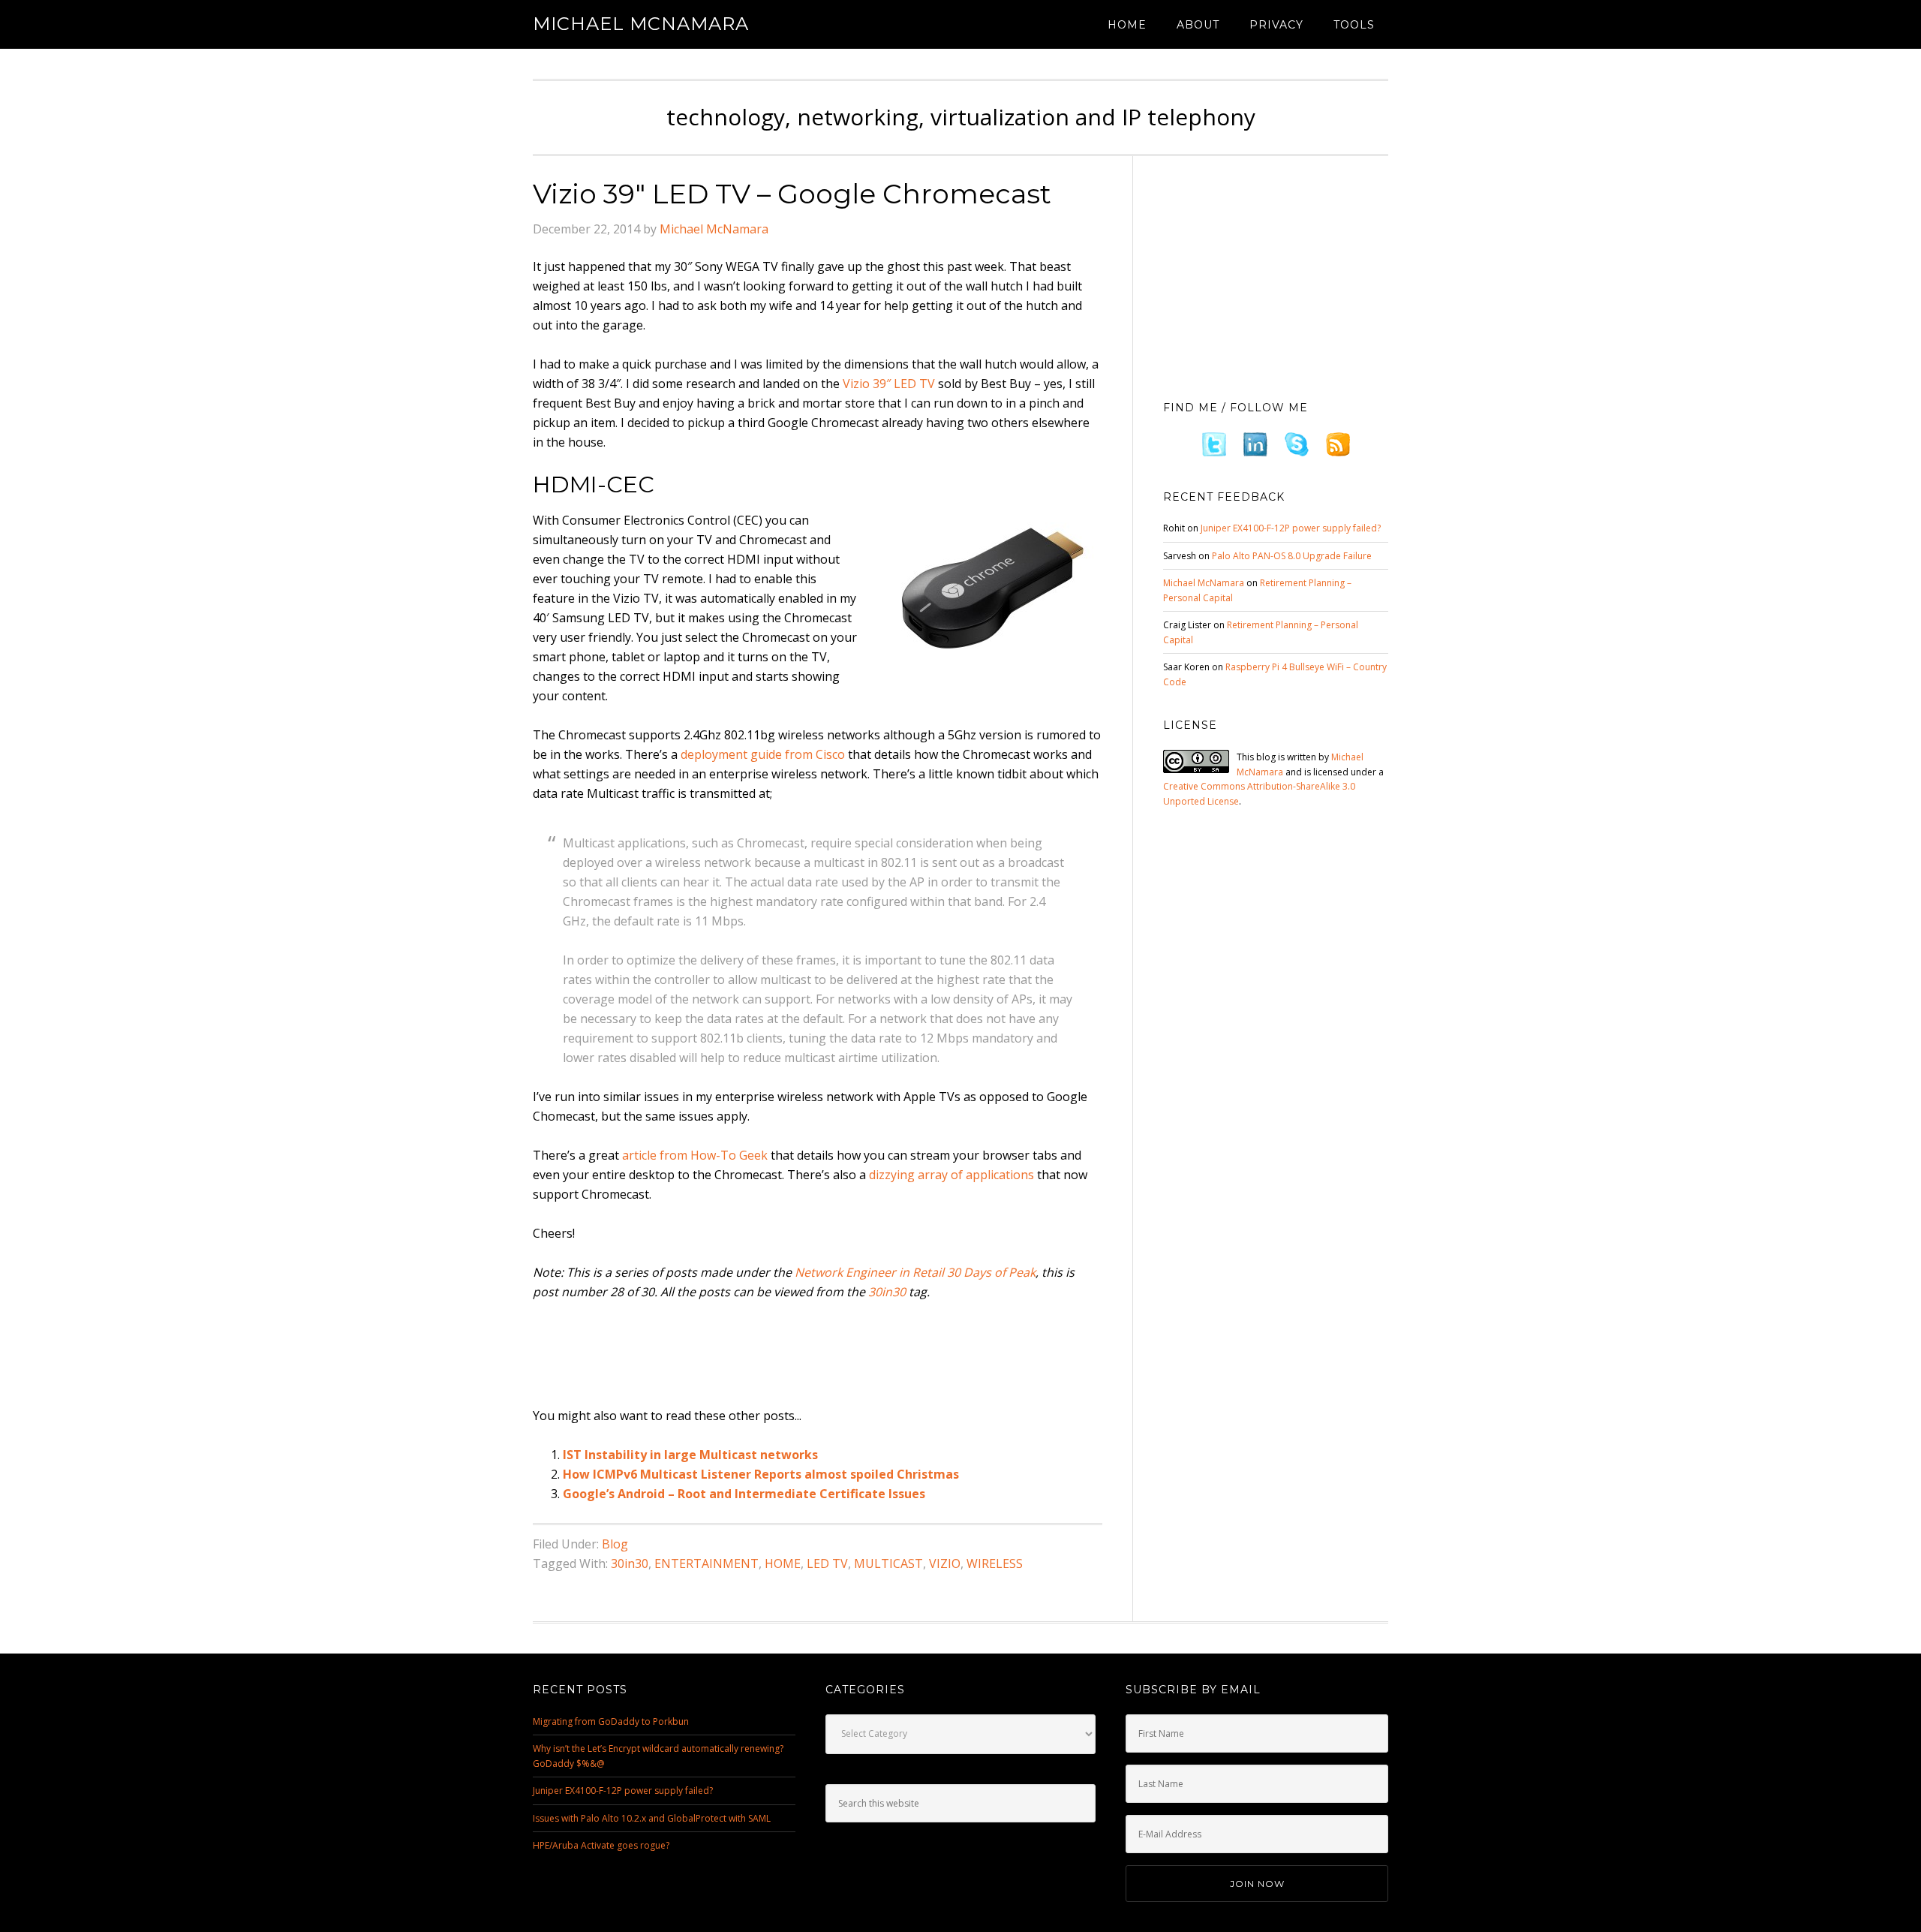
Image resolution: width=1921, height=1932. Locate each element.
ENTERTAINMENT (706, 1563)
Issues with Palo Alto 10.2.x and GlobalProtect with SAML (652, 1818)
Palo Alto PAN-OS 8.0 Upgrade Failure (1292, 556)
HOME (783, 1563)
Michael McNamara (641, 24)
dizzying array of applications (951, 1175)
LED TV (827, 1563)
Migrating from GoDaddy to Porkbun (611, 1721)
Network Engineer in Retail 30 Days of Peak (915, 1272)
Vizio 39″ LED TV (889, 384)
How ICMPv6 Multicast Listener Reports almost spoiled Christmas (761, 1474)
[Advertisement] (806, 1355)
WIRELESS (995, 1563)
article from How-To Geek (695, 1155)
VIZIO (945, 1563)
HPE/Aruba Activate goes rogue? (601, 1845)
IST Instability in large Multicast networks (690, 1455)
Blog (615, 1544)
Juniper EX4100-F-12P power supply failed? (1291, 528)
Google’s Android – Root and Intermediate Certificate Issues (744, 1494)
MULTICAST (888, 1563)
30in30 (887, 1292)
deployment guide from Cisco (763, 754)
